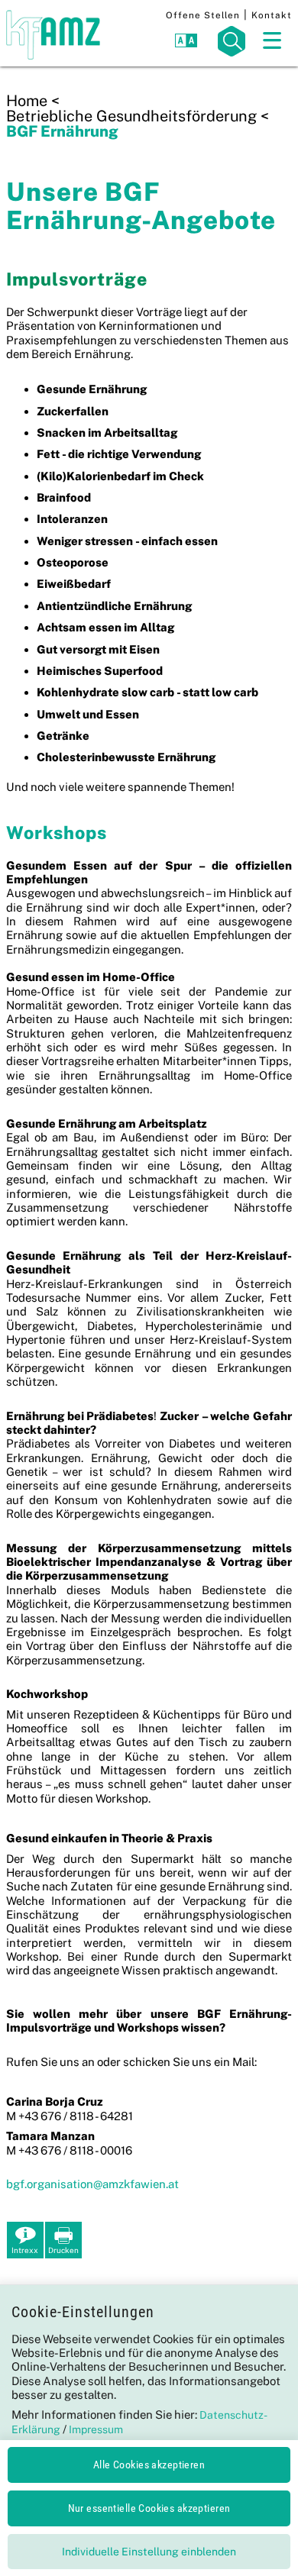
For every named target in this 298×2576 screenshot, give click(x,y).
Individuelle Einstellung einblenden (149, 2552)
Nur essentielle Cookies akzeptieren (149, 2508)
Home (27, 101)
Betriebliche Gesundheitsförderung (131, 116)
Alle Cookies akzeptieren (149, 2465)
